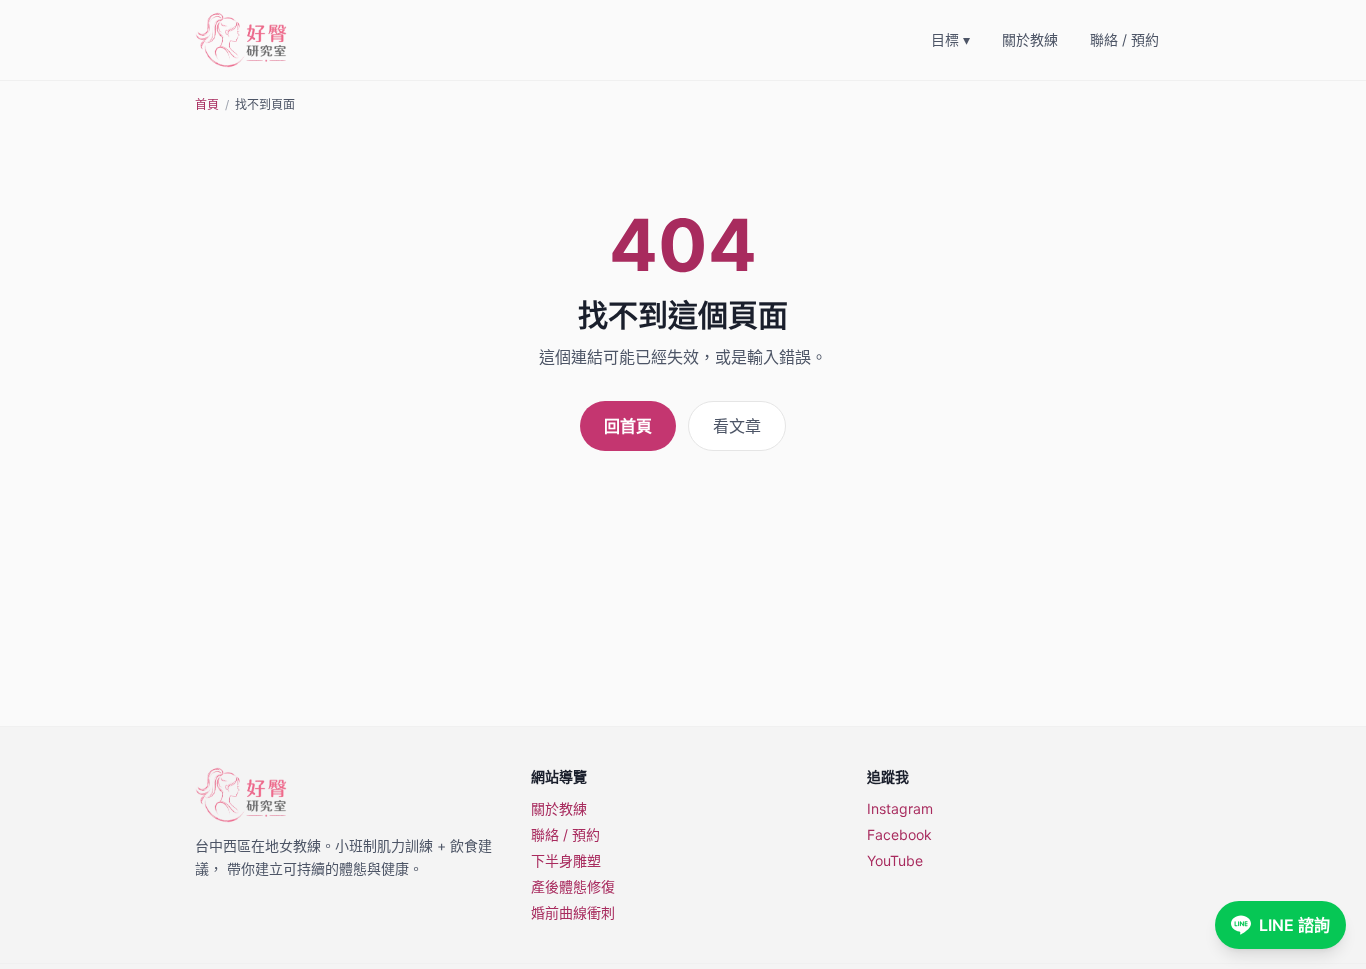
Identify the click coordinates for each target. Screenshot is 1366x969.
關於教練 (1030, 39)
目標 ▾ (950, 39)
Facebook (899, 834)
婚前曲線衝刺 (573, 912)
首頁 (207, 104)
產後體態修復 (573, 886)
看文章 (737, 426)
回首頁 (628, 426)
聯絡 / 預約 (1124, 39)
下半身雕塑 (566, 860)
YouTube (895, 860)
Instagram (900, 808)
